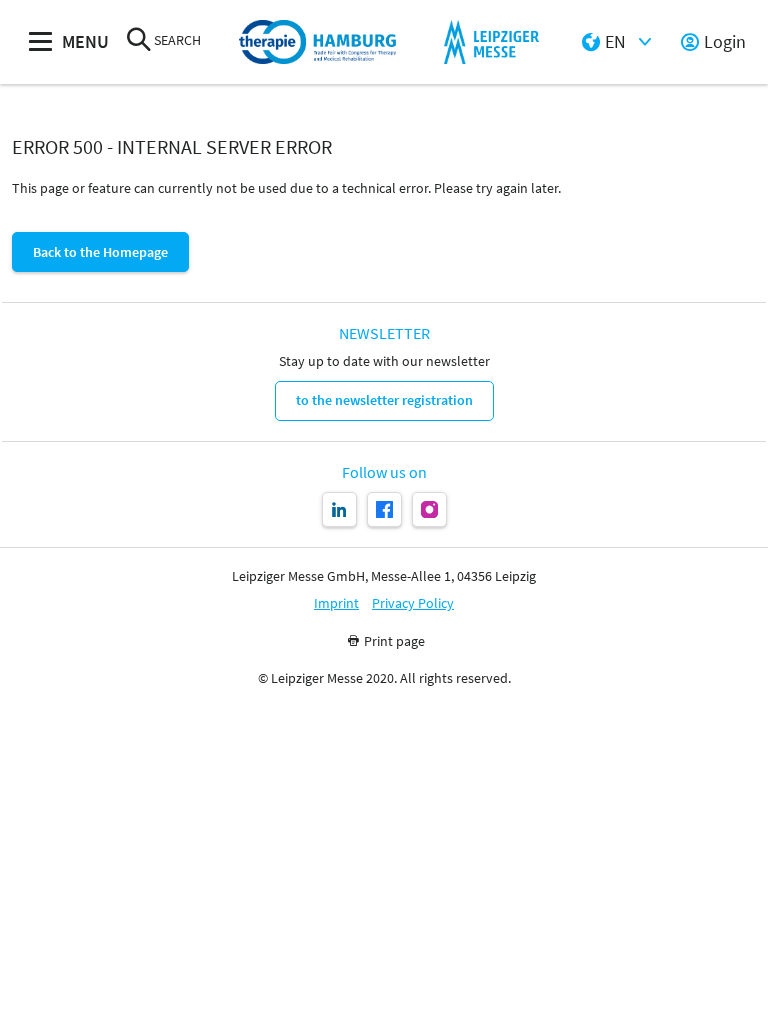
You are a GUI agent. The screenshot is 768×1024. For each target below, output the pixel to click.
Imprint (336, 603)
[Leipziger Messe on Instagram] (429, 509)
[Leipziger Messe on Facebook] (384, 509)
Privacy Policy (413, 603)
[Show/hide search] (139, 41)
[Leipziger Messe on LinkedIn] (339, 509)
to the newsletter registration (384, 400)
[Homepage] (317, 42)
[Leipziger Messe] (491, 42)
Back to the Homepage (100, 252)
